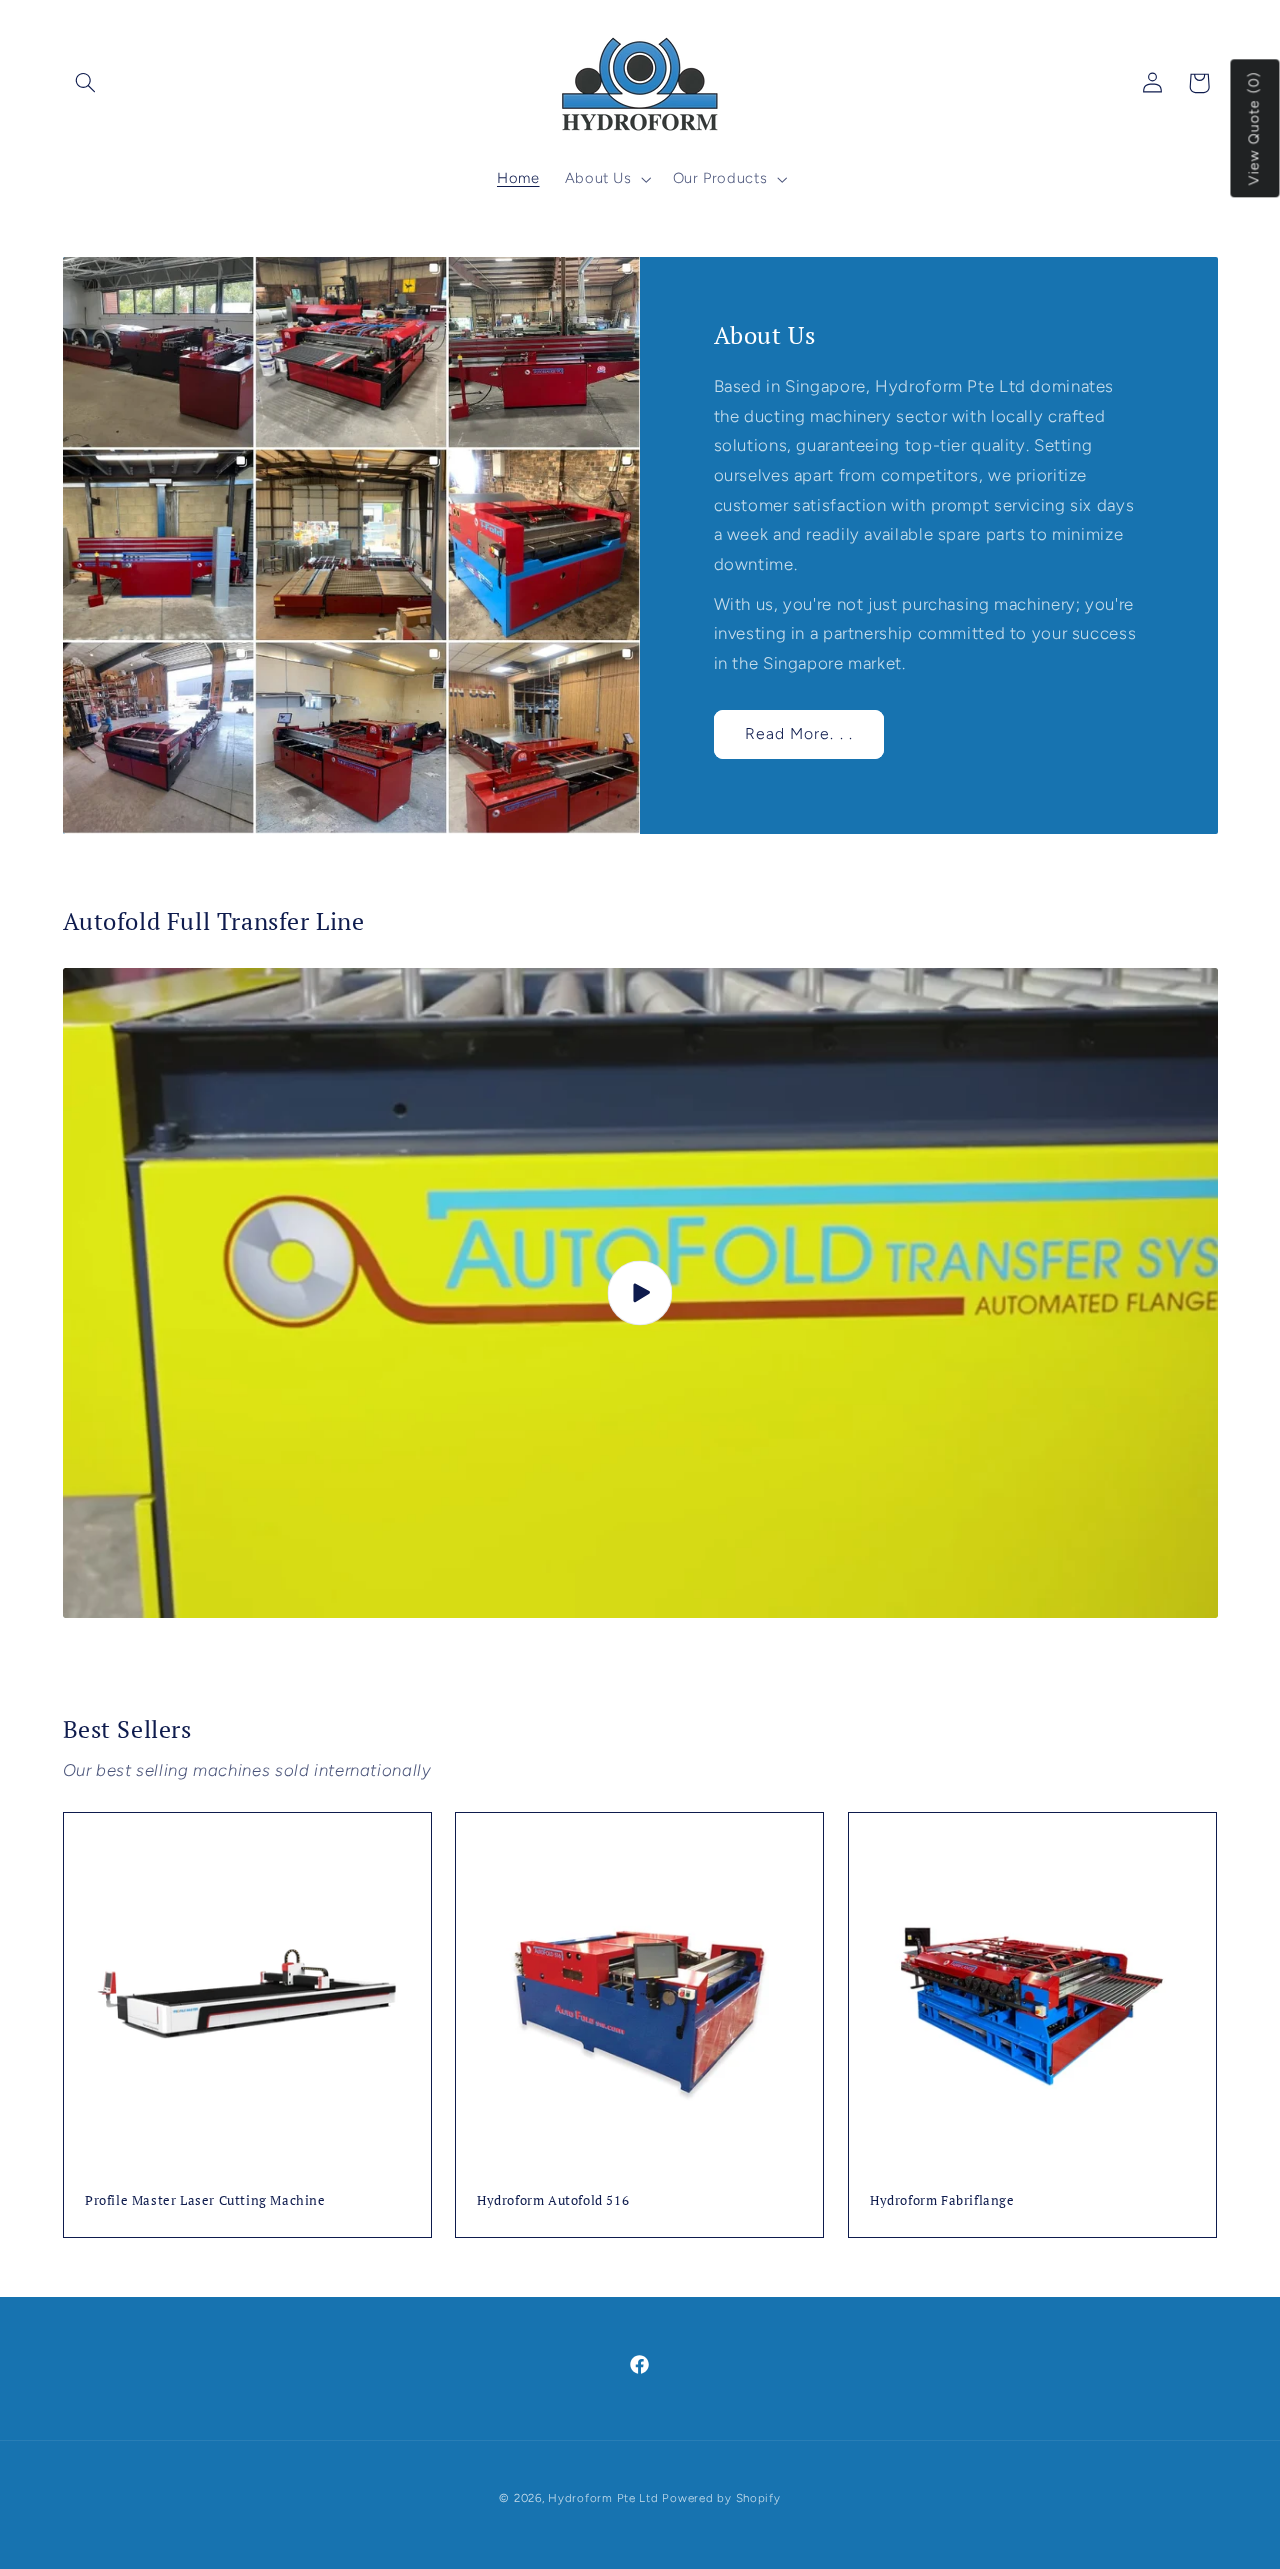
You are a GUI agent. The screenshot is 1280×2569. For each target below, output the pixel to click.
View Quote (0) (1254, 129)
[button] (86, 83)
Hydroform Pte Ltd (603, 2498)
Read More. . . (799, 733)
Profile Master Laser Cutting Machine (205, 2199)
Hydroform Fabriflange (942, 2199)
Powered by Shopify (721, 2498)
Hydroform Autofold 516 (553, 2199)
